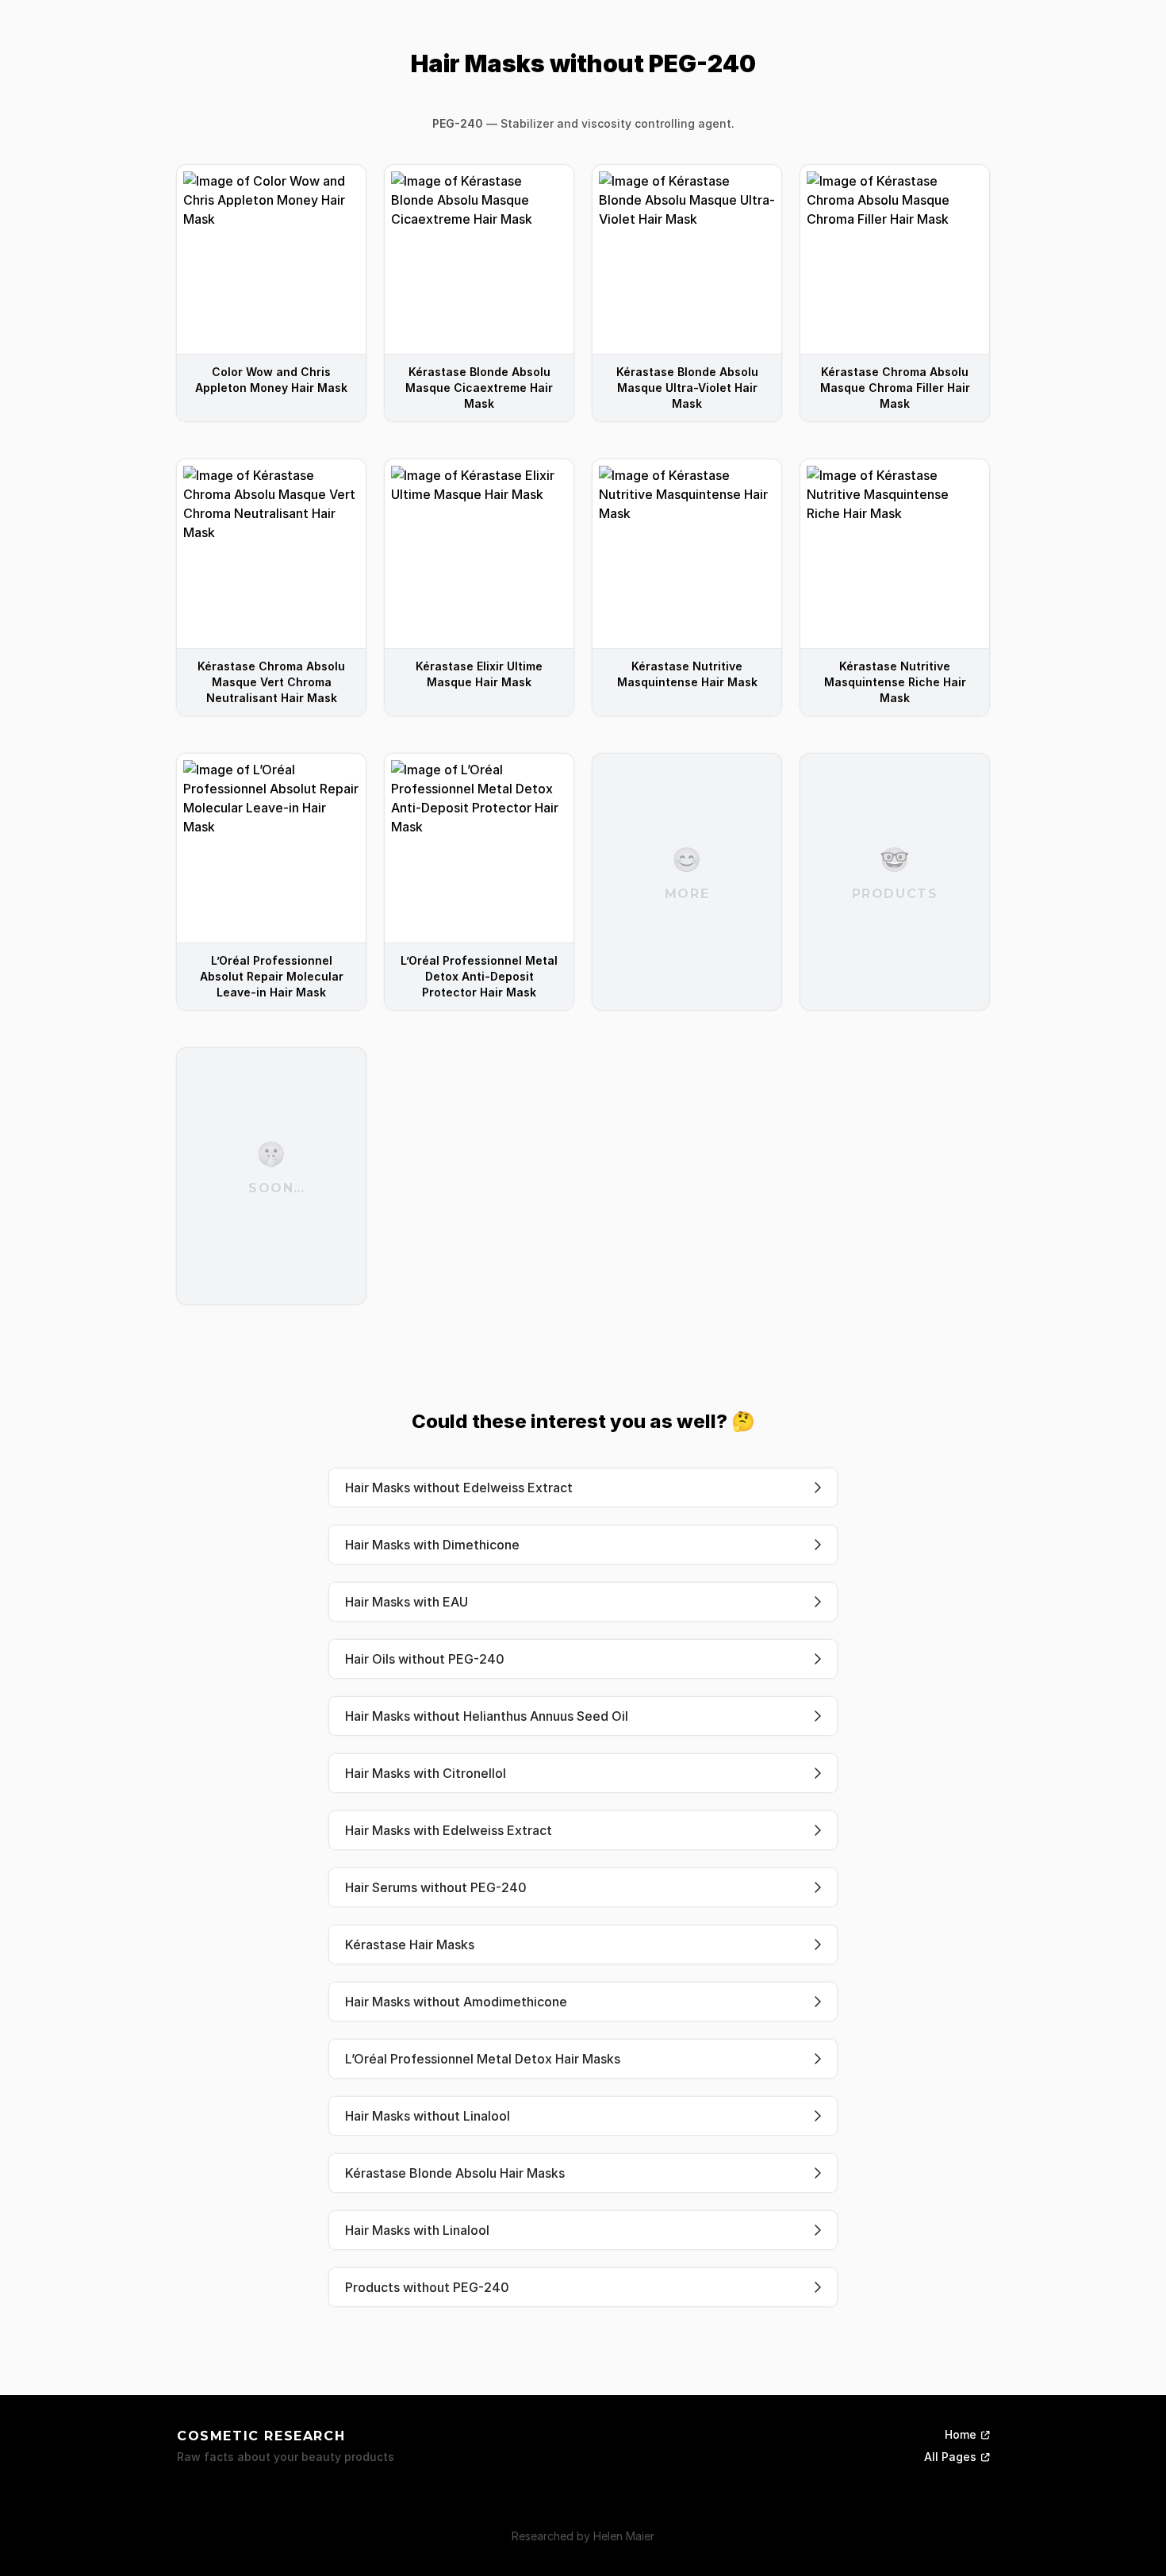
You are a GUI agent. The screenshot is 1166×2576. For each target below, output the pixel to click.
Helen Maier (624, 2536)
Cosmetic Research (261, 2436)
